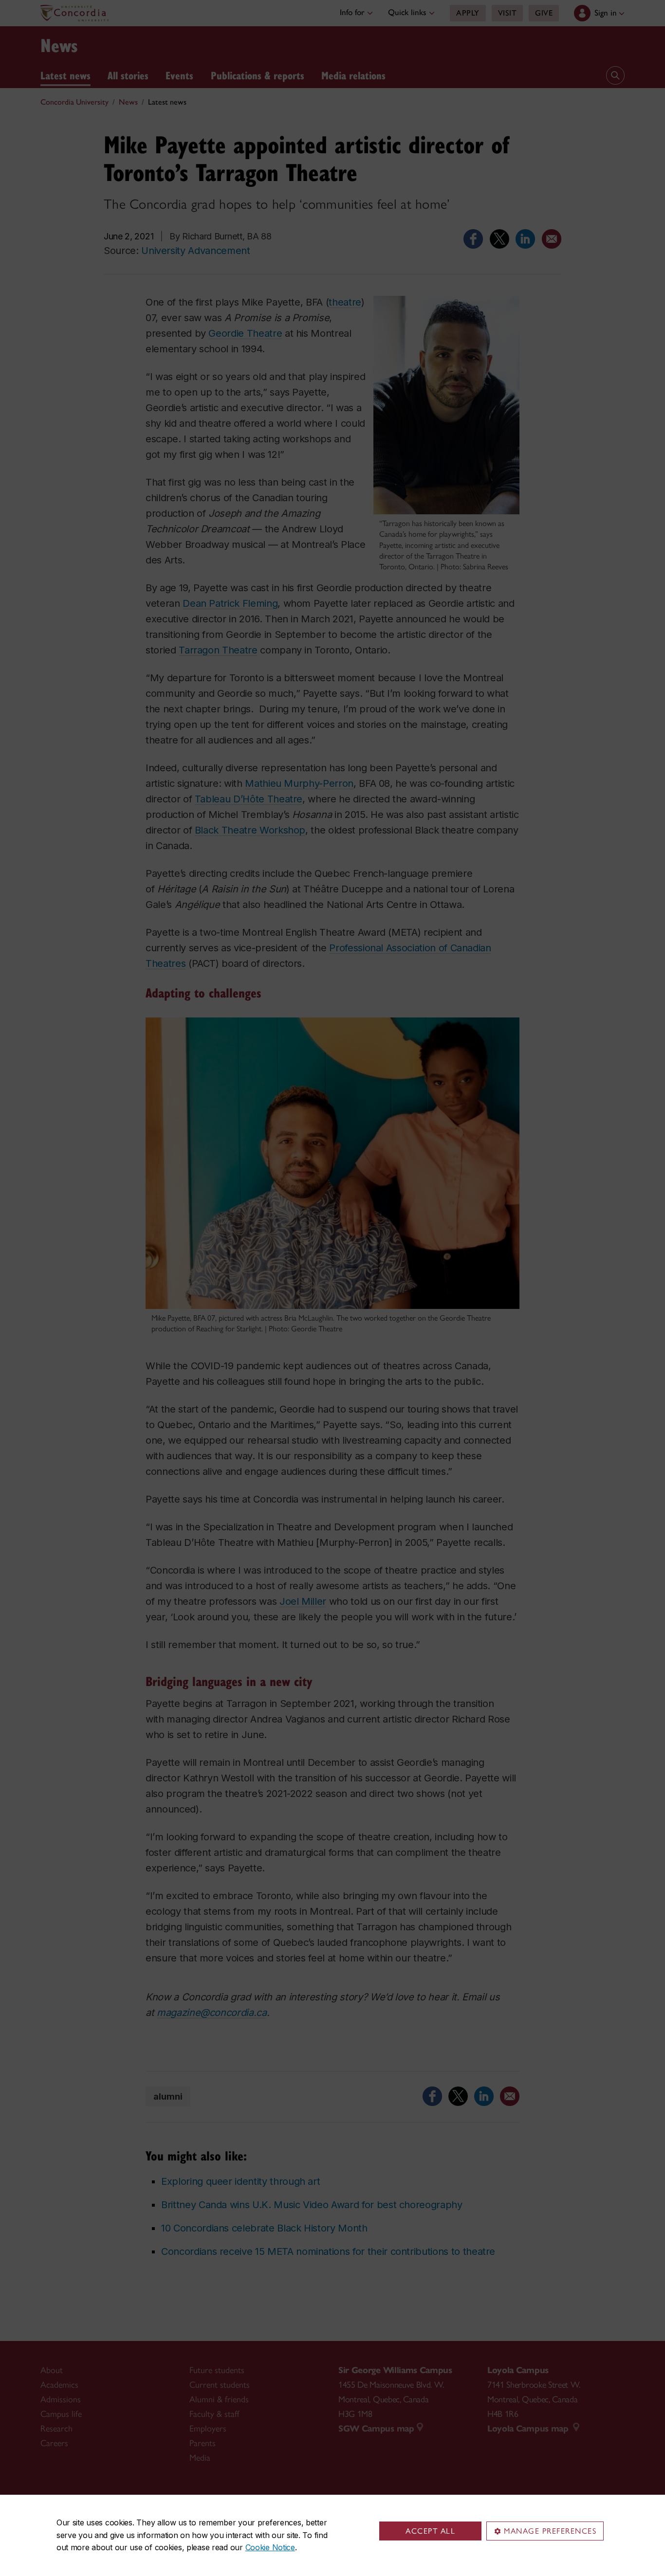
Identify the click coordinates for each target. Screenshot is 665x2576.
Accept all (430, 2531)
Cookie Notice (270, 2547)
